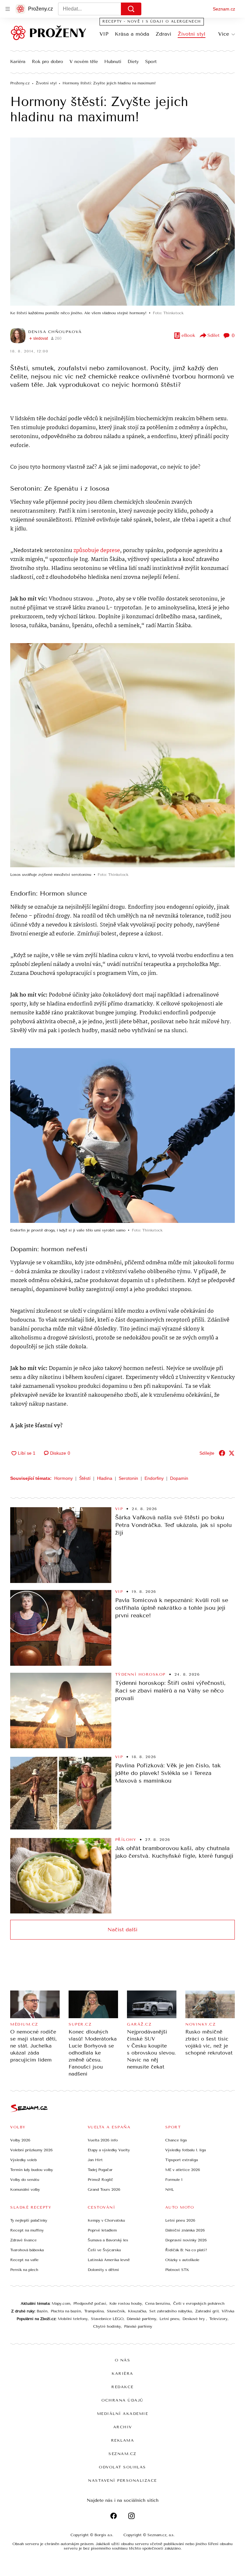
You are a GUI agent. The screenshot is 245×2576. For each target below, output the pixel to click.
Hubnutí (113, 62)
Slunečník (116, 2311)
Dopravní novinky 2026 (186, 2240)
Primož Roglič (100, 2180)
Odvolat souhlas (122, 2467)
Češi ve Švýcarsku (104, 2250)
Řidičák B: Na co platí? (186, 2250)
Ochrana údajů (122, 2400)
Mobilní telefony (73, 2319)
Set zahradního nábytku (171, 2311)
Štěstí (85, 1478)
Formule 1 (174, 2180)
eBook (188, 335)
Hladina (105, 1478)
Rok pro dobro (48, 62)
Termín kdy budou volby (32, 2170)
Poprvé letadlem (102, 2230)
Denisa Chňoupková (55, 332)
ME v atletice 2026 (183, 2170)
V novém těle (84, 62)
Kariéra (18, 62)
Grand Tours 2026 (104, 2189)
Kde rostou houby (126, 2303)
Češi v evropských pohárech (199, 2303)
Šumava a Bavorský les (108, 2240)
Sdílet (213, 335)
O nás (123, 2360)
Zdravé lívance (23, 2240)
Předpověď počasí (90, 2303)
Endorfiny (154, 1478)
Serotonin (128, 1478)
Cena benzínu (158, 2303)
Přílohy (126, 1840)
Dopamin (179, 1478)
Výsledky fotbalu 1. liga (186, 2150)
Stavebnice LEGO (107, 2319)
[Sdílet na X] (232, 1453)
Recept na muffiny (27, 2230)
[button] (122, 222)
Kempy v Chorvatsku (106, 2220)
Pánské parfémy (138, 2326)
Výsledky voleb (23, 2160)
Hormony (63, 1478)
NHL (170, 2189)
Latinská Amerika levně (109, 2260)
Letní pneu (169, 2319)
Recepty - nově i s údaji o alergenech (152, 21)
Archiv (123, 2427)
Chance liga (176, 2140)
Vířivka (228, 2311)
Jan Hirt (95, 2160)
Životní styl (192, 34)
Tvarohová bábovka (27, 2250)
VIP (104, 34)
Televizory (218, 2319)
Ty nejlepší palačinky (29, 2220)
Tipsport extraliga (182, 2160)
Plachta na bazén (66, 2311)
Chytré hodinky (107, 2326)
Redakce (122, 2387)
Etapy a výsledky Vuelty (109, 2150)
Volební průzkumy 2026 (31, 2150)
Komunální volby (25, 2189)
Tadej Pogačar (100, 2170)
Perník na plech (24, 2270)
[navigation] (8, 9)
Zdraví (163, 34)
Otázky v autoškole (182, 2260)
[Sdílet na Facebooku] (222, 1453)
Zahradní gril (207, 2311)
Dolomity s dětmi (103, 2270)
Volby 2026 (20, 2140)
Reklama (123, 2440)
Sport (151, 62)
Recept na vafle (24, 2260)
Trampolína (94, 2311)
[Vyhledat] (131, 9)
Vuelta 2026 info (103, 2140)
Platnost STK (177, 2270)
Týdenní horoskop (140, 1674)
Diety (133, 62)
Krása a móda (132, 34)
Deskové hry (194, 2319)
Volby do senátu (25, 2180)
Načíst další (122, 1930)
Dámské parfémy (141, 2319)
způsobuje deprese (97, 551)
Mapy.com (61, 2303)
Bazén (42, 2311)
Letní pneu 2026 (180, 2220)
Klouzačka (137, 2311)
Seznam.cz (224, 9)
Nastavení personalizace (122, 2480)
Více (224, 34)
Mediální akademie (123, 2414)
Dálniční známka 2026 (185, 2230)
